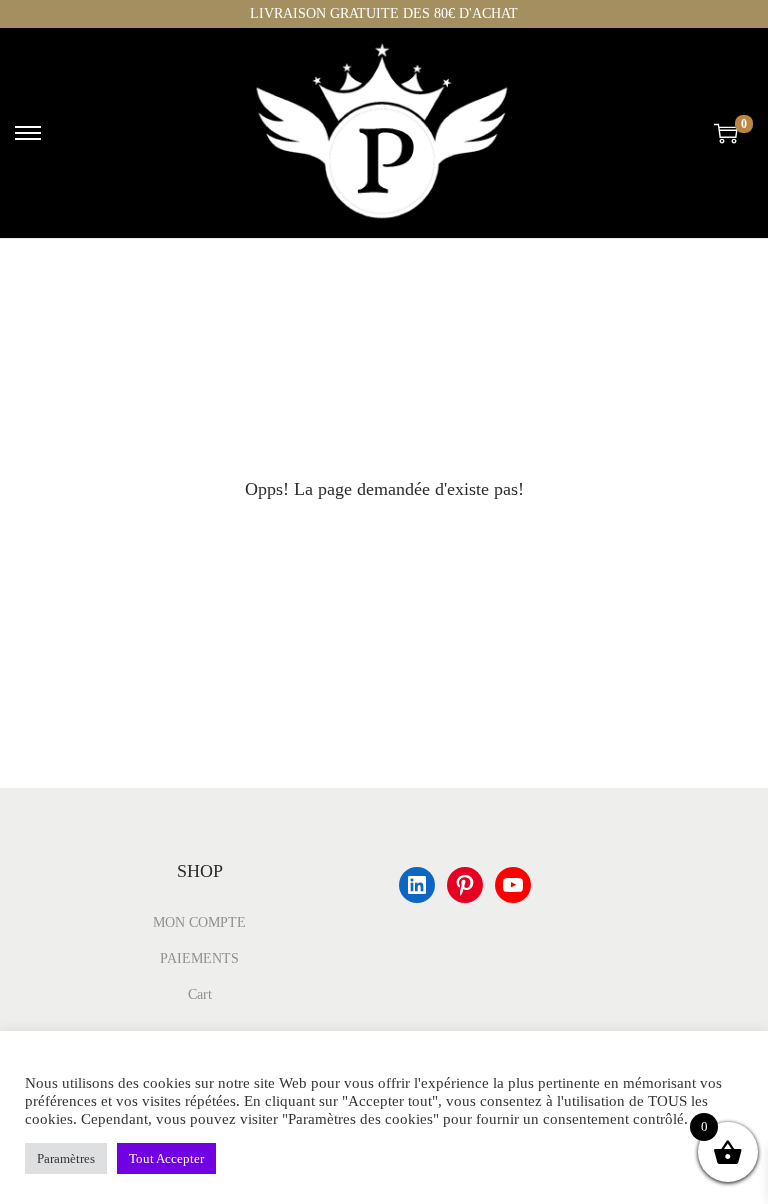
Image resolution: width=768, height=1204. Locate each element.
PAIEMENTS (199, 958)
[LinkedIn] (417, 885)
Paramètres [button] (66, 1158)
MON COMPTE (199, 922)
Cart (200, 994)
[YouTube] (513, 885)
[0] (726, 133)
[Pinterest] (465, 885)
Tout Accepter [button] (166, 1158)
